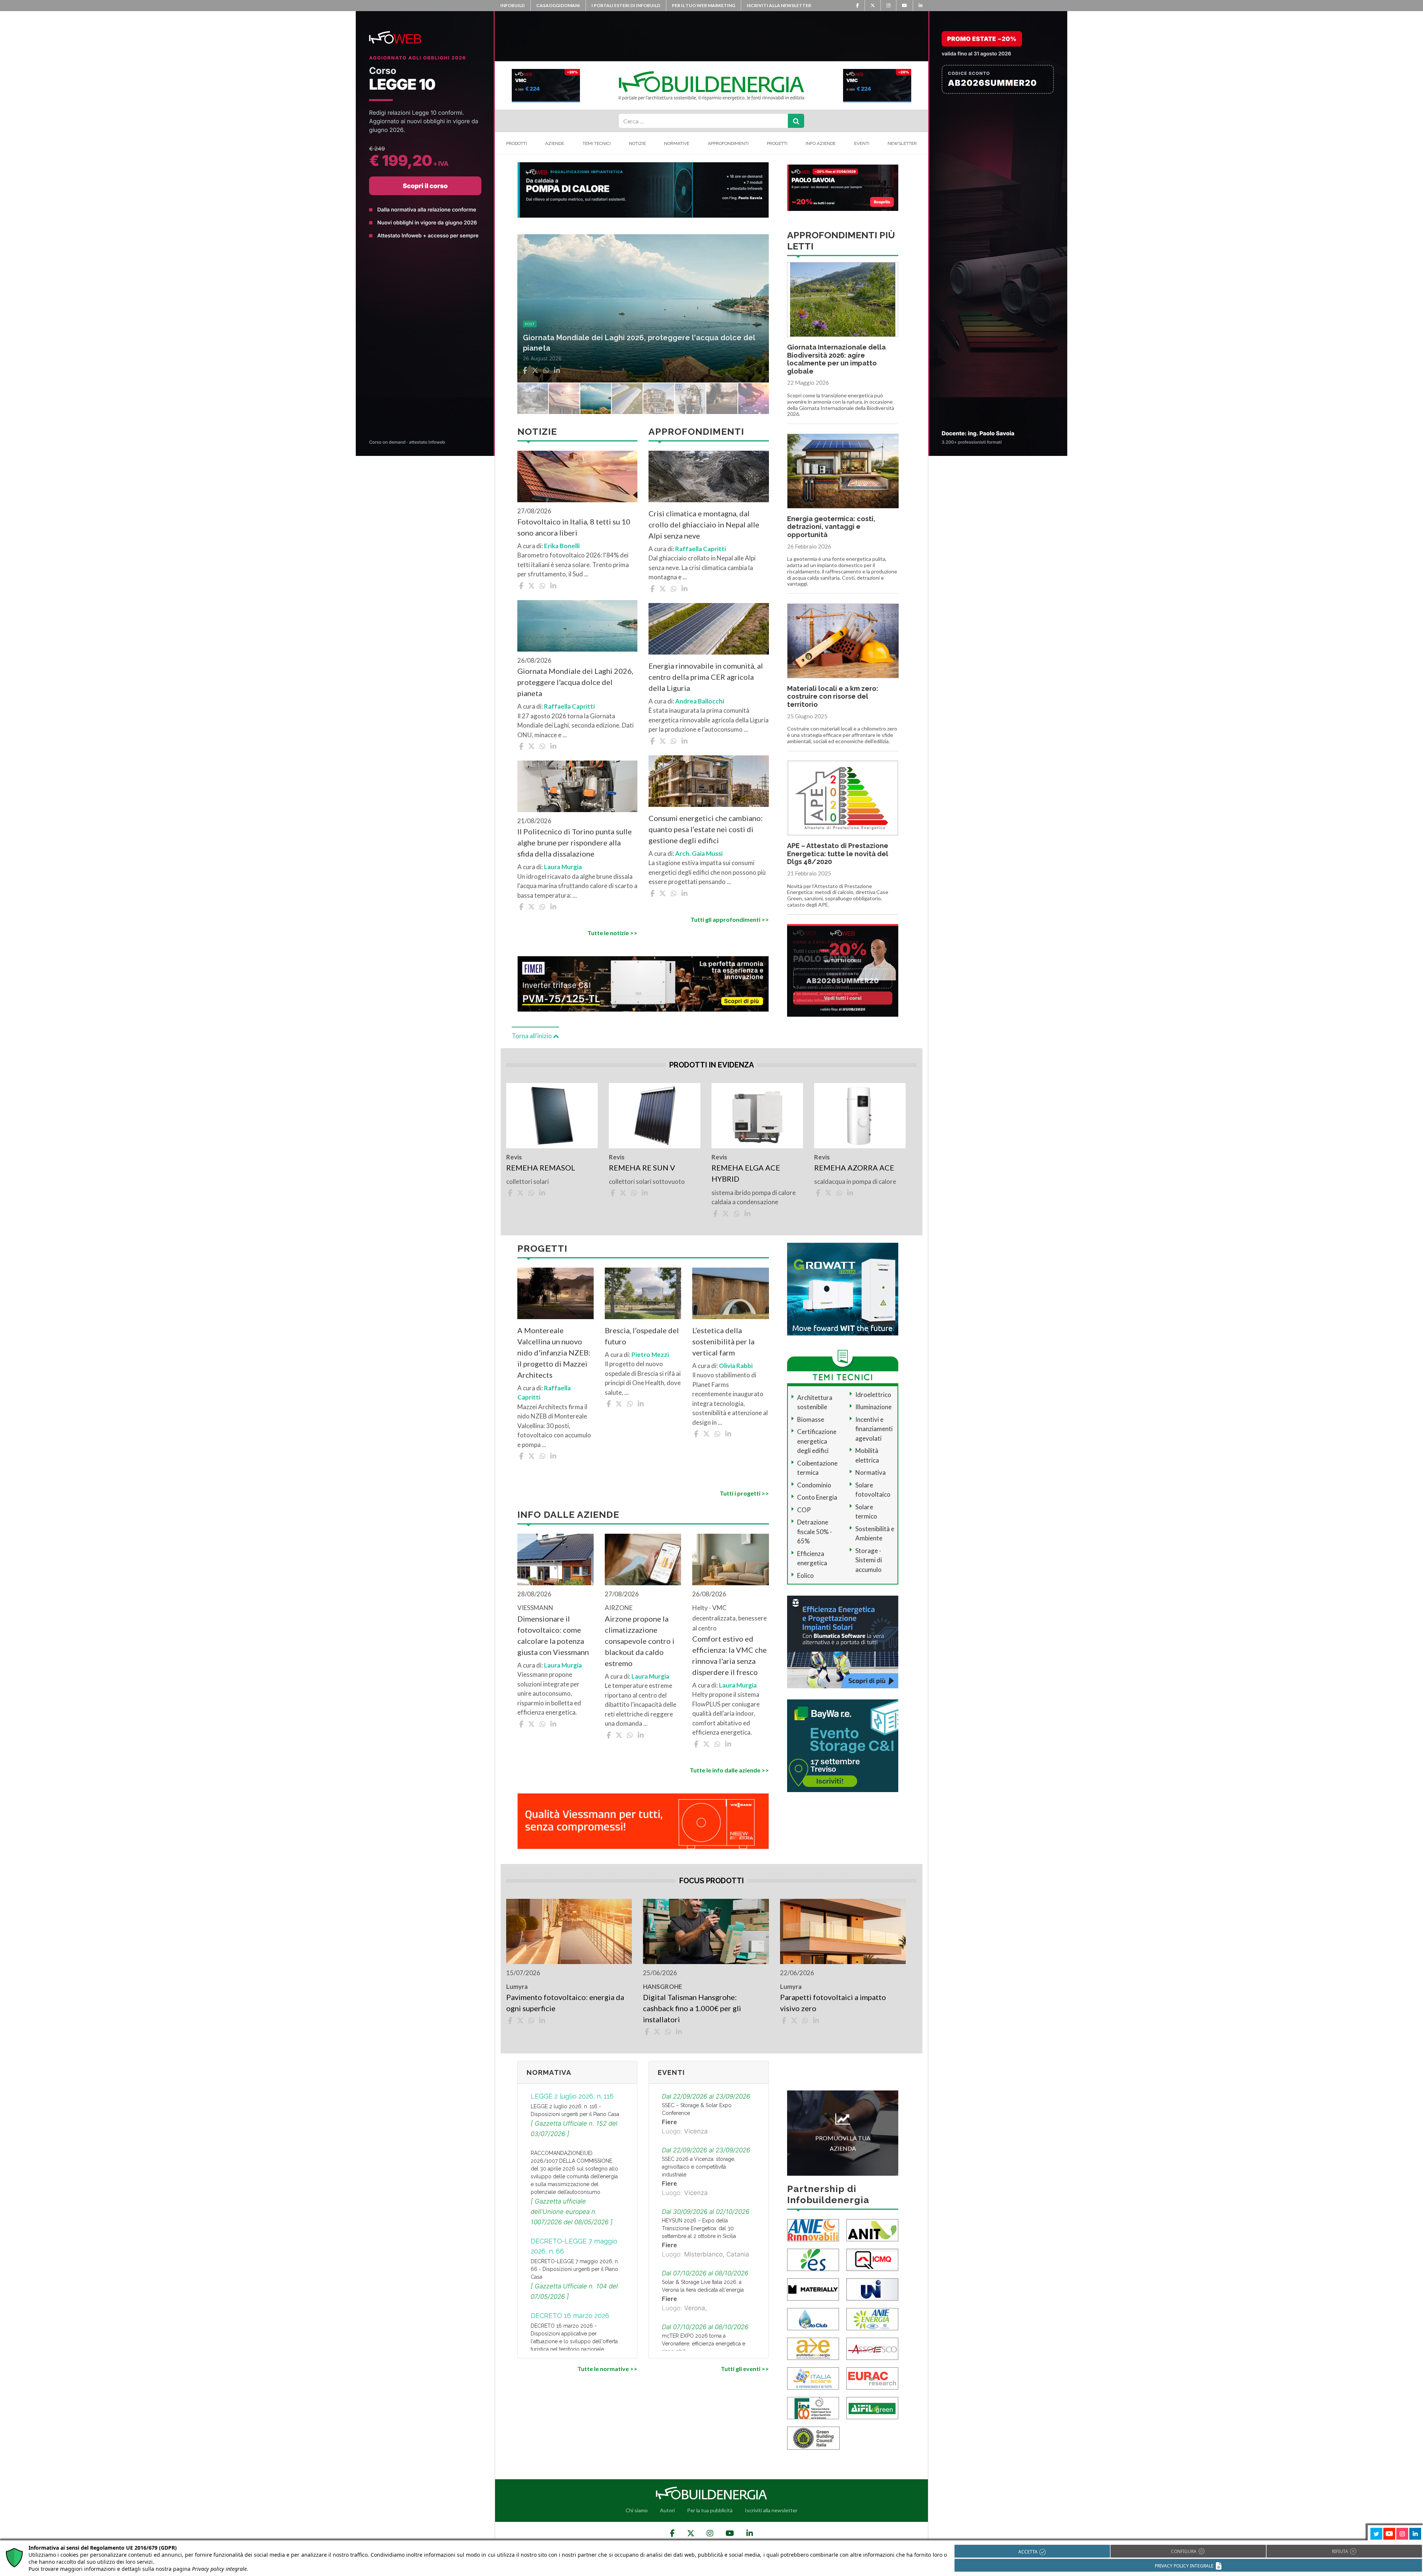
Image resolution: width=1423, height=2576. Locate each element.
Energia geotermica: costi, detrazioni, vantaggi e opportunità (831, 527)
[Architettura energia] (813, 2348)
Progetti (777, 143)
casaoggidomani (558, 5)
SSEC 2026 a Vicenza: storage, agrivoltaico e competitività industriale (699, 2167)
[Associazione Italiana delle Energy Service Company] (872, 2348)
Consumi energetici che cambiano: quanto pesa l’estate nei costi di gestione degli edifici (706, 829)
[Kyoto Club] (813, 2318)
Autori (667, 2510)
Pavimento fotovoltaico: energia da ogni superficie (565, 2003)
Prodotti (517, 143)
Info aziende (821, 143)
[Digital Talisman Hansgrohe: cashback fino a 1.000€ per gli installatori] (706, 1931)
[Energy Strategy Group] (813, 2259)
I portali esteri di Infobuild (626, 5)
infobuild (513, 5)
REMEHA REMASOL (541, 1168)
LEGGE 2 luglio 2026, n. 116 (572, 2096)
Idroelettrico (873, 1395)
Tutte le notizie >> (612, 933)
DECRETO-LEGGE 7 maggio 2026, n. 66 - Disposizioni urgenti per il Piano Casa (575, 2269)
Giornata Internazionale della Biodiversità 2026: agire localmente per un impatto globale (836, 359)
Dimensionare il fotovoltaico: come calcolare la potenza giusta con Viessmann (553, 1635)
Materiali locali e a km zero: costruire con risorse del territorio (833, 696)
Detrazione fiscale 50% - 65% (815, 1532)
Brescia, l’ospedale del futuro (642, 1336)
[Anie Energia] (872, 2318)
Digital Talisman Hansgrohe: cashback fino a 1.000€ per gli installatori (692, 2008)
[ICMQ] (872, 2259)
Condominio (814, 1485)
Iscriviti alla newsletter (779, 5)
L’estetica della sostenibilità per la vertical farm (723, 1341)
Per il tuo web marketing (704, 5)
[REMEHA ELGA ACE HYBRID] (757, 1116)
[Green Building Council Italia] (813, 2437)
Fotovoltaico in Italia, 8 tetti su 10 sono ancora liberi (574, 527)
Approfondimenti (728, 143)
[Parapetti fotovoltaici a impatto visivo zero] (843, 1931)
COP (804, 1510)
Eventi (862, 143)
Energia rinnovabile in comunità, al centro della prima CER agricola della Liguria (706, 677)
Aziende (555, 143)
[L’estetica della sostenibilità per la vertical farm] (730, 1293)
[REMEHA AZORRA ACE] (860, 1116)
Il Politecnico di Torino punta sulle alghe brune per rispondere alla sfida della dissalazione (575, 842)
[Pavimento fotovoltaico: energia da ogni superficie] (569, 1931)
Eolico (805, 1575)
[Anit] (872, 2229)
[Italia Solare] (813, 2378)
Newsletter (902, 143)
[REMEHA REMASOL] (552, 1116)
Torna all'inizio (532, 1036)
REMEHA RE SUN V (642, 1168)
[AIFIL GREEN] (872, 2407)
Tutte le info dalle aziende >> (729, 1770)
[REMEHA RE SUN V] (655, 1116)
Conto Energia (817, 1497)
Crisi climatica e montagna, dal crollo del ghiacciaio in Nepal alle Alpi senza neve (704, 524)
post (530, 324)
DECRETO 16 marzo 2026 (570, 2316)
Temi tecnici (597, 143)
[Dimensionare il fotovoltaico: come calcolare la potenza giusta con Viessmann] (555, 1559)
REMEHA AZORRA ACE (854, 1168)
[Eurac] (872, 2378)
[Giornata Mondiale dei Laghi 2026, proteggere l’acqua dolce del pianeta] (577, 626)
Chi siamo (637, 2510)
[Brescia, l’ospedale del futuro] (643, 1293)
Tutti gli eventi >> (745, 2369)
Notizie (637, 143)
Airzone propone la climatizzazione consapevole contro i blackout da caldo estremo (640, 1641)
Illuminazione (873, 1407)
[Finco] (813, 2407)
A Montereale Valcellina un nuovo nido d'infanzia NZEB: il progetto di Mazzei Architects (554, 1352)
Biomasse (811, 1419)
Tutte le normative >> (607, 2369)
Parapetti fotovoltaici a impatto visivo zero (833, 2003)
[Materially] (813, 2289)
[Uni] (872, 2289)
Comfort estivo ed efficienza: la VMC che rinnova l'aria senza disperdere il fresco (729, 1655)
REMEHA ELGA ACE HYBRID (746, 1173)
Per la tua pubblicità (710, 2510)
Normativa (870, 1472)
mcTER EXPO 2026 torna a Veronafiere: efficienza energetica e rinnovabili (704, 2344)
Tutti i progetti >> (744, 1493)
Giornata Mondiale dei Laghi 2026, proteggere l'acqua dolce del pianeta (575, 682)
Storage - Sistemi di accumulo (869, 1560)
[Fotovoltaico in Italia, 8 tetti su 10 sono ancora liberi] (577, 476)
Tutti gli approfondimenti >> (729, 919)
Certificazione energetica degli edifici (817, 1441)
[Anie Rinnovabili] (813, 2229)
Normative (677, 143)
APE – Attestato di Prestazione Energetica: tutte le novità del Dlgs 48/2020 (838, 854)
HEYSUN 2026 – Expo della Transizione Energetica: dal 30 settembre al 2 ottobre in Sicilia (699, 2228)
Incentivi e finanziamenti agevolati (874, 1429)
